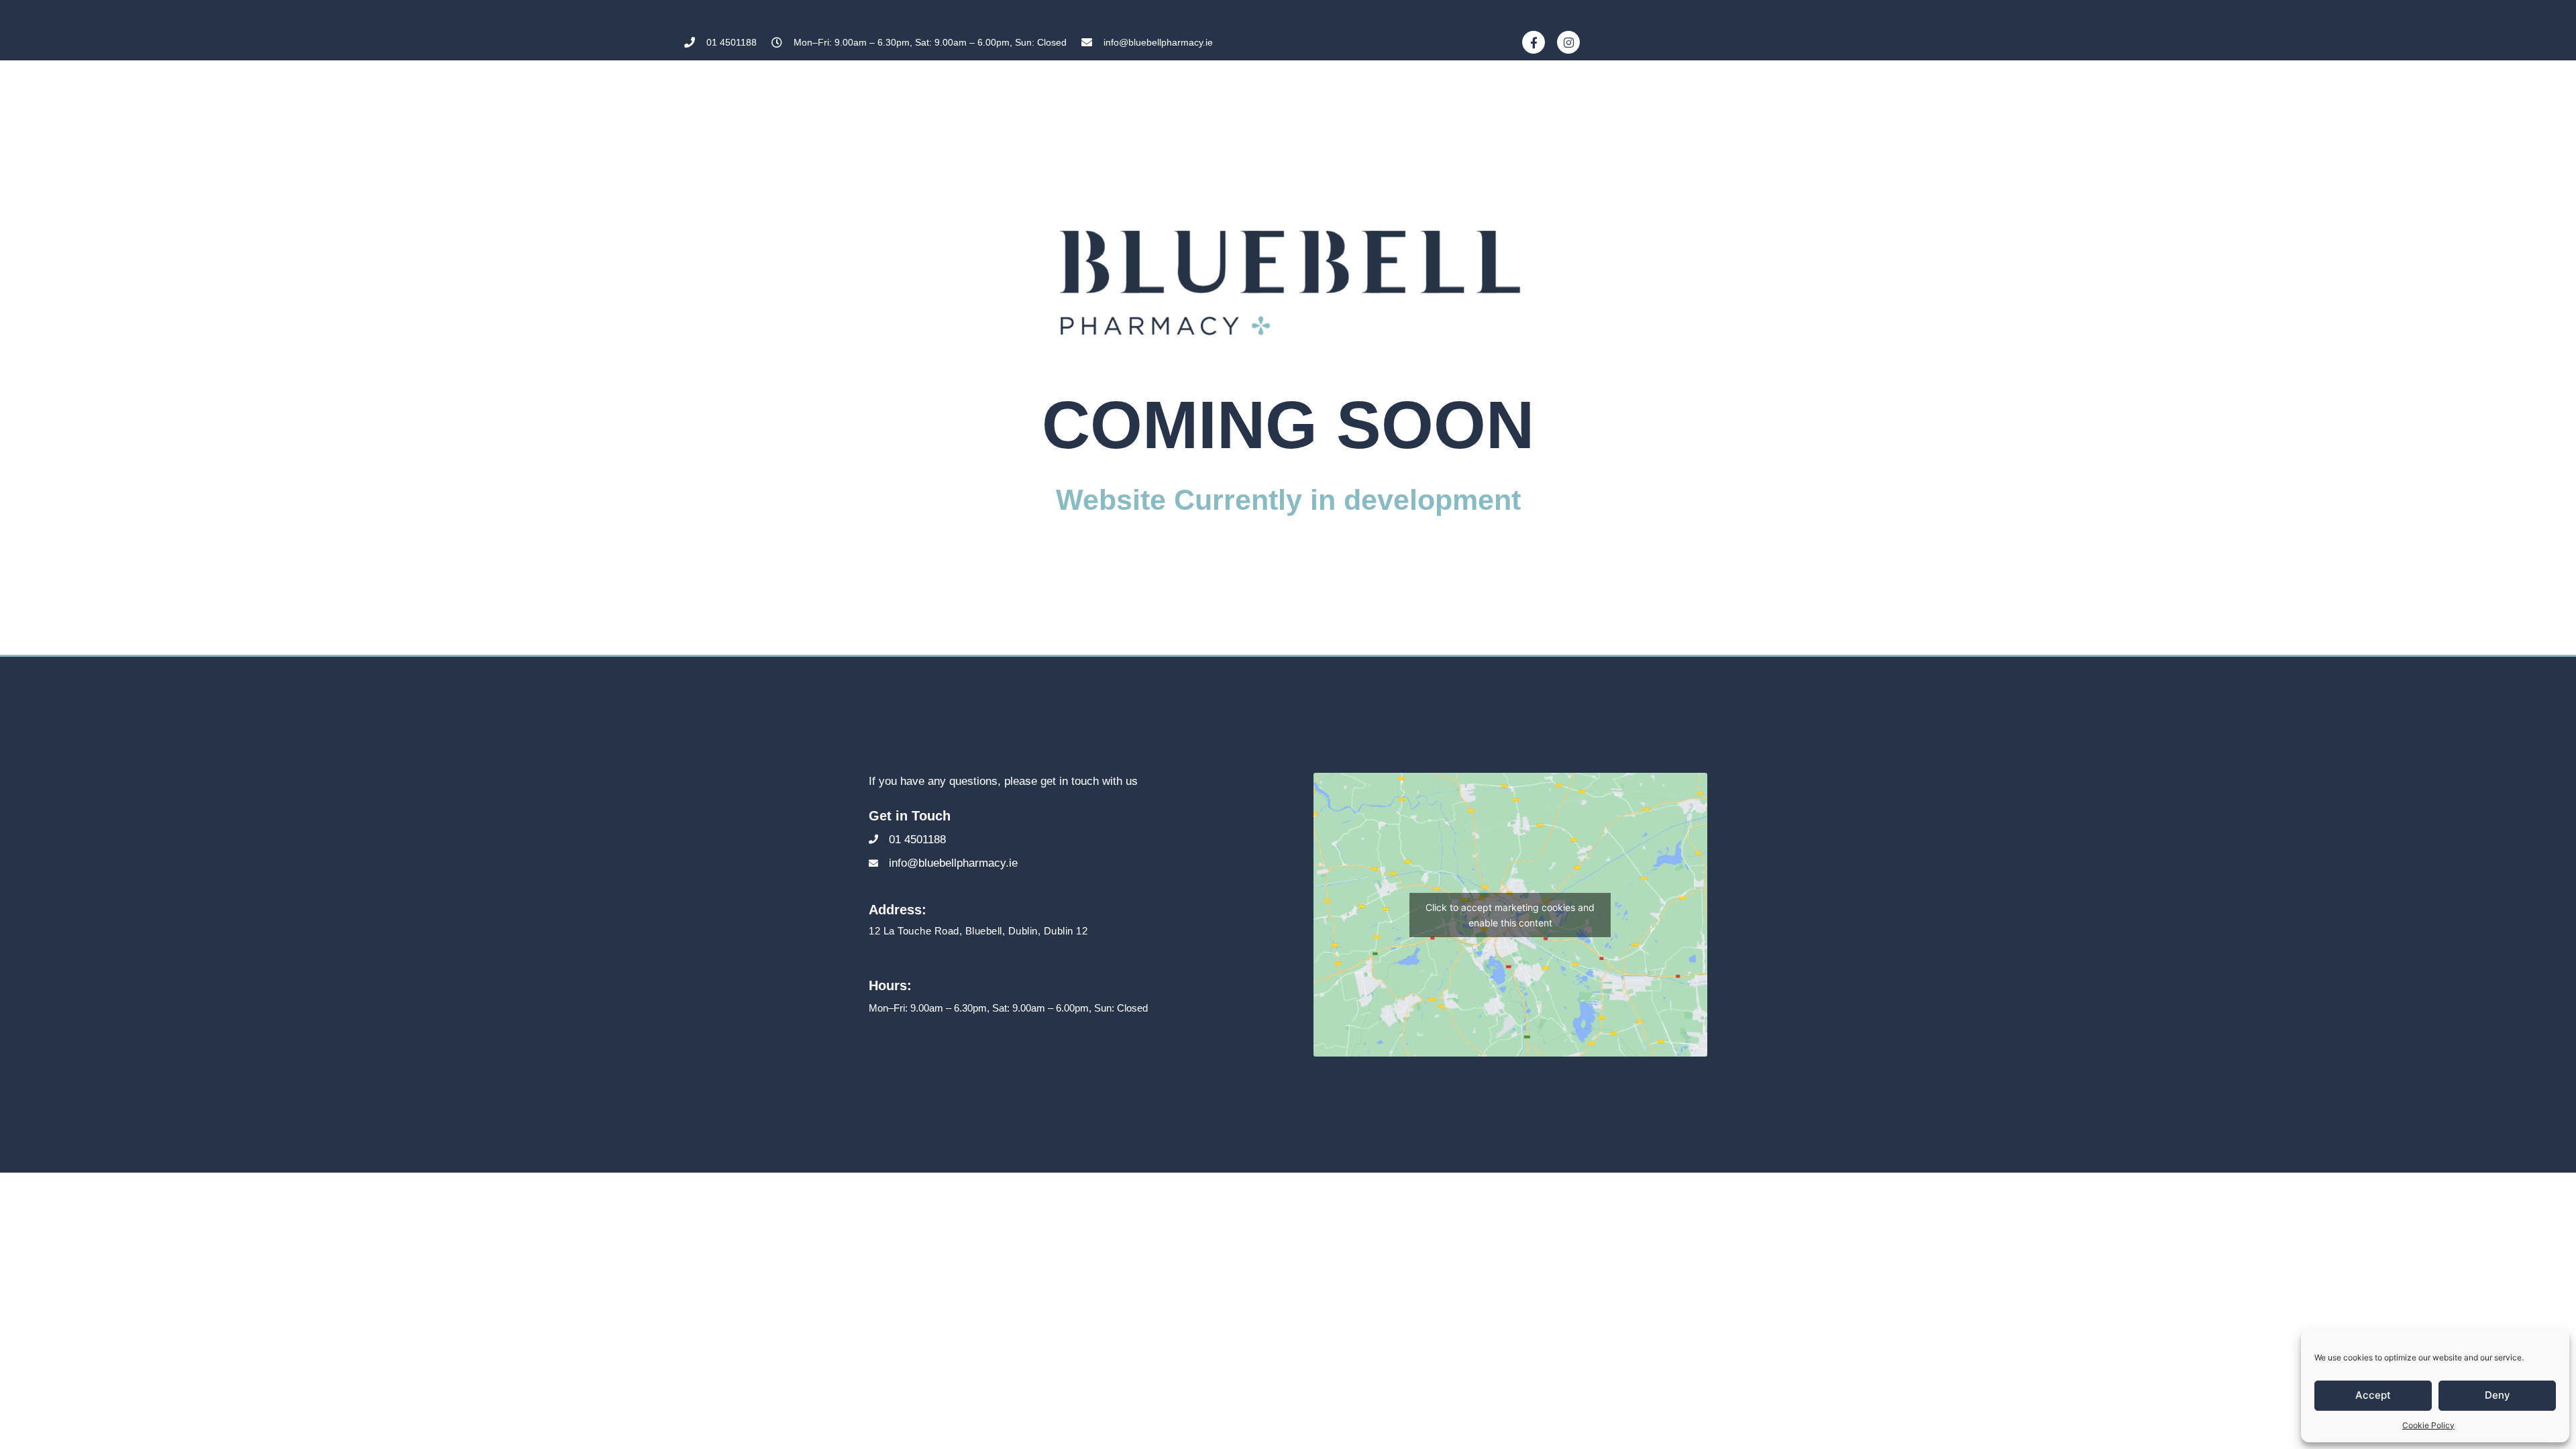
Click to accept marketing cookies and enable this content (1510, 915)
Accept (2373, 1395)
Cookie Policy (2428, 1425)
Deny (2498, 1395)
